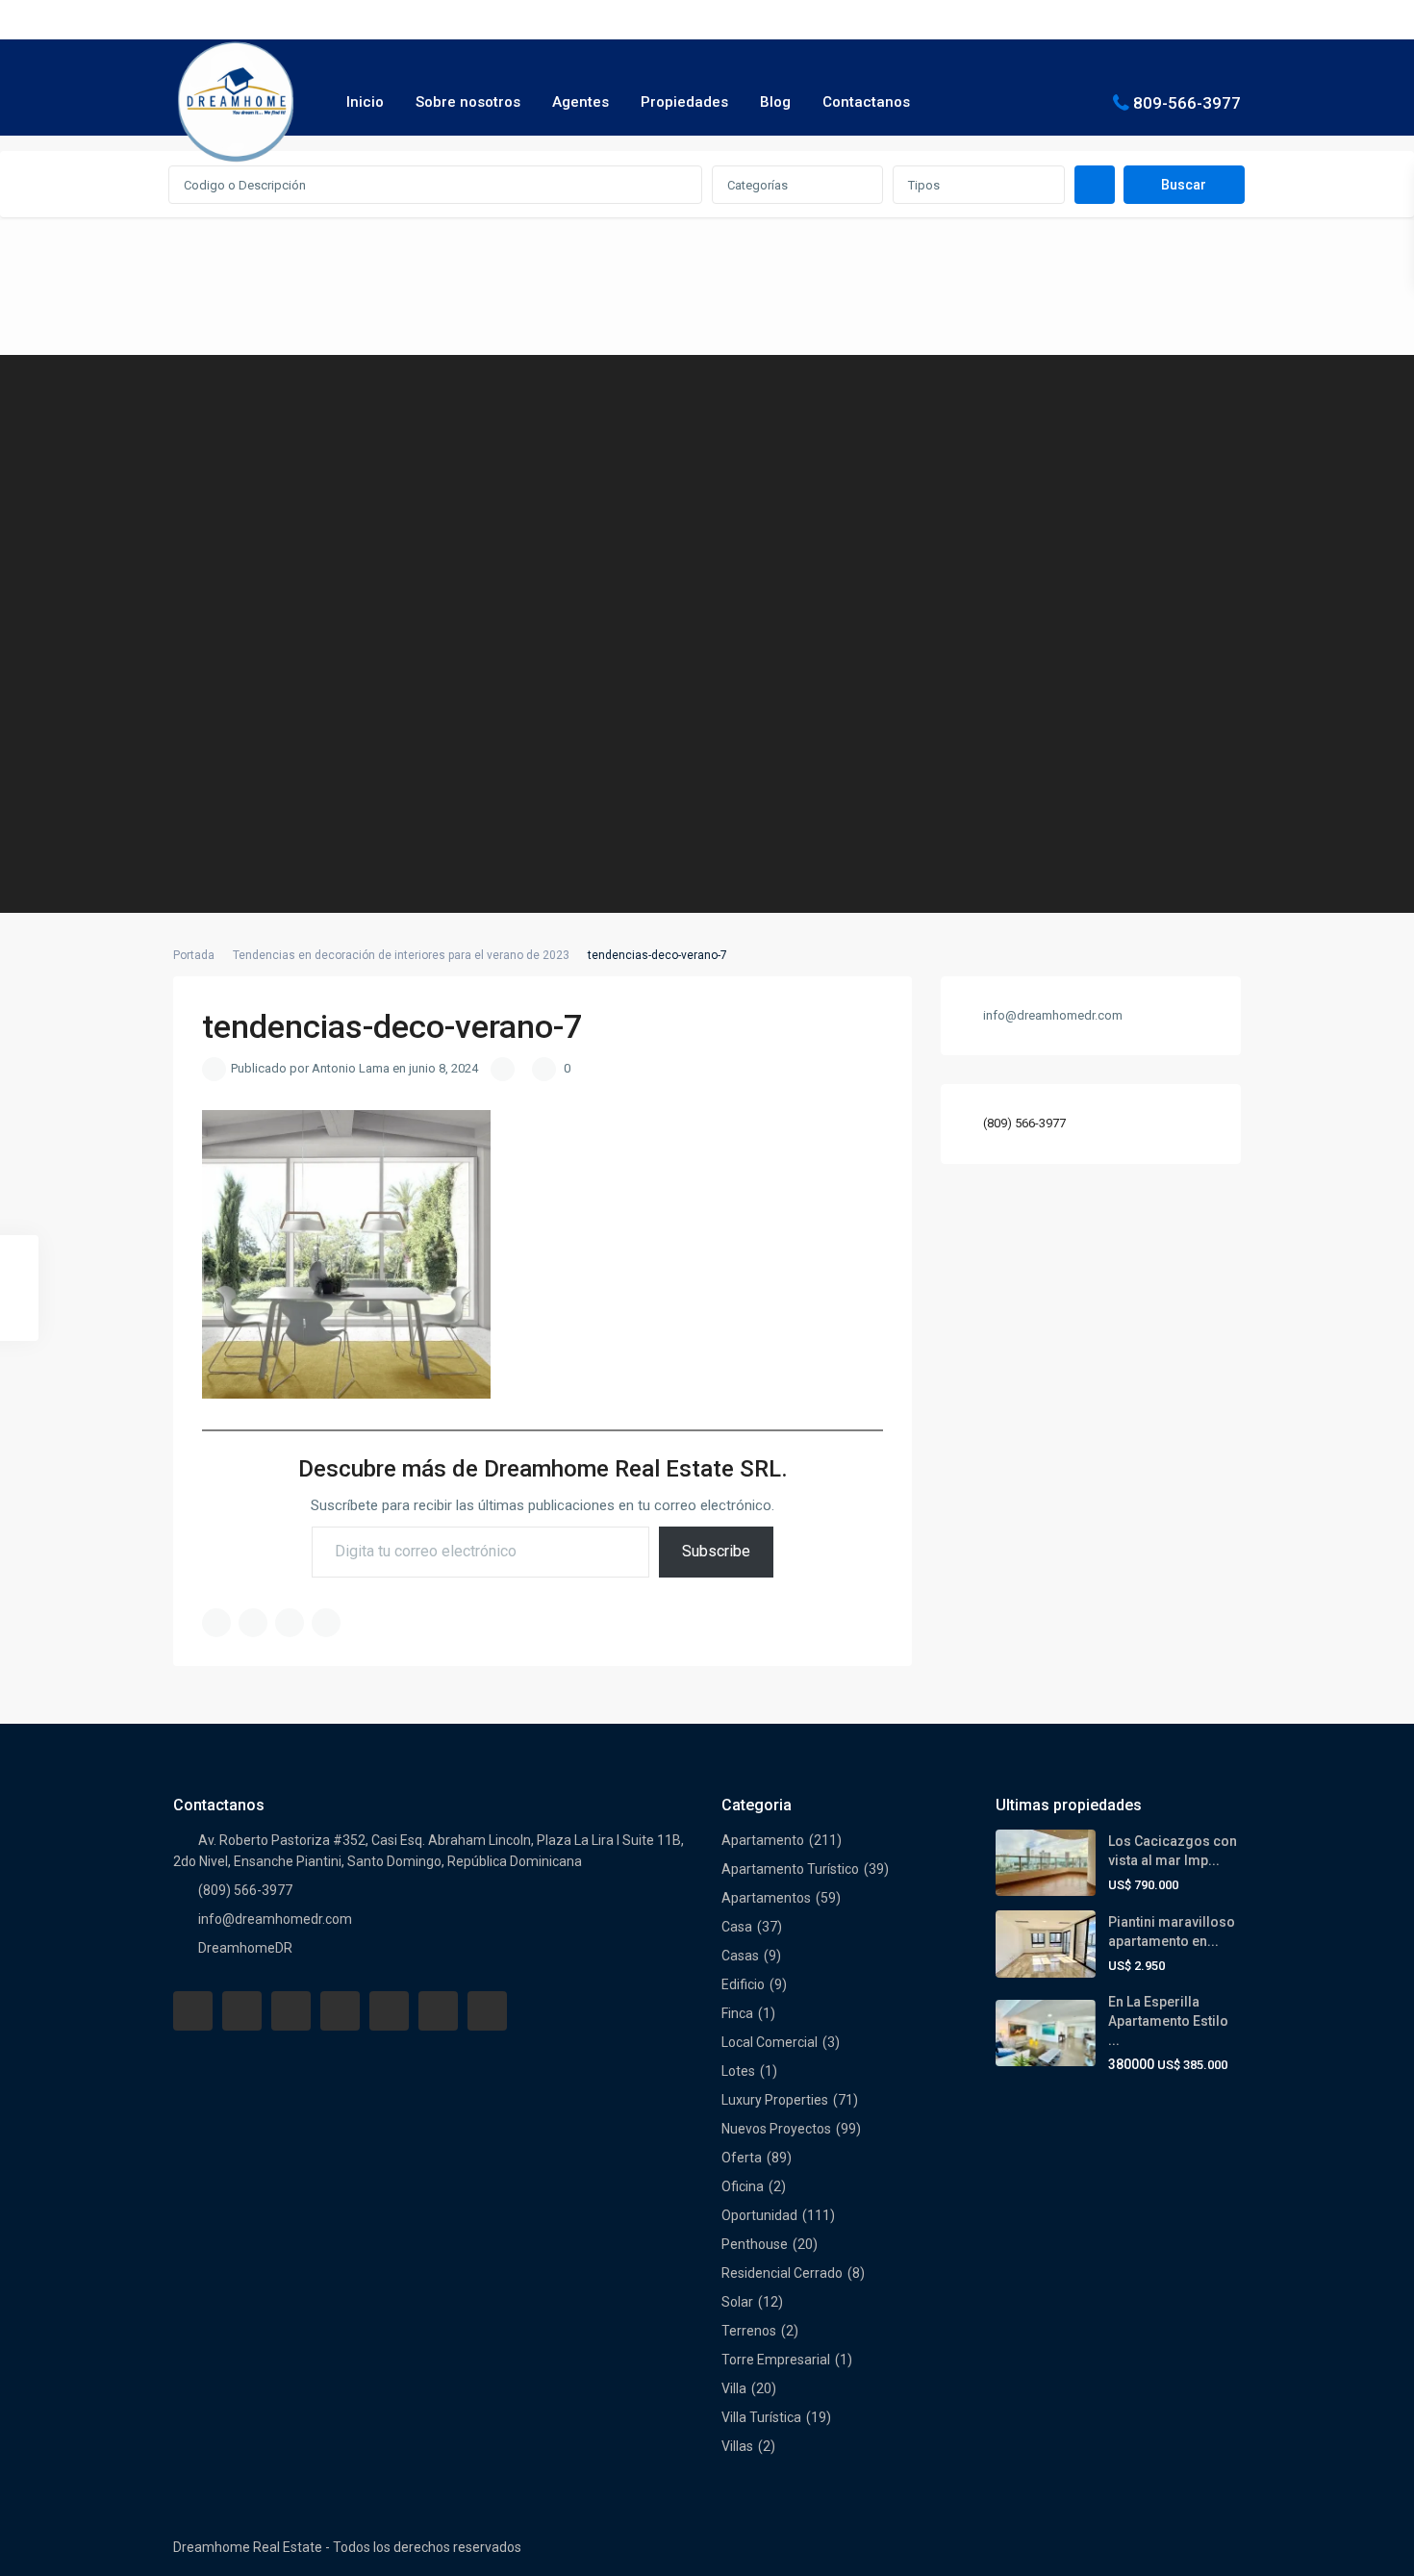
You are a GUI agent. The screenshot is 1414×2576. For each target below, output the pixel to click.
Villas (737, 2446)
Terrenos (749, 2331)
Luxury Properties (775, 2100)
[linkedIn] (340, 2011)
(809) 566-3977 (1024, 1124)
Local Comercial (770, 2042)
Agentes (581, 102)
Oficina (743, 2186)
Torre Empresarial (776, 2360)
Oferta (742, 2158)
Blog (775, 102)
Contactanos (866, 102)
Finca (737, 2013)
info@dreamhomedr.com (275, 1919)
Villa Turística (761, 2417)
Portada (194, 955)
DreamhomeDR (245, 1948)
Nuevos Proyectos (776, 2129)
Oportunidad (759, 2215)
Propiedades (684, 102)
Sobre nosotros (468, 102)
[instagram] (487, 2011)
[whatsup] (242, 2011)
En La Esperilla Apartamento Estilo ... (1168, 2021)
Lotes (738, 2071)
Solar (737, 2302)
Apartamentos (766, 1898)
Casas (740, 1956)
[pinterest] (389, 2011)
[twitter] (291, 2011)
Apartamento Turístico (790, 1869)
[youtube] (438, 2011)
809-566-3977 (1187, 102)
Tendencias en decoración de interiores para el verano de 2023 (401, 955)
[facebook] (193, 2011)
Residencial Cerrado (782, 2273)
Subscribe (716, 1551)
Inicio (365, 102)
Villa (734, 2388)
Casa (737, 1927)
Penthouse (755, 2244)
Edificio (743, 1984)
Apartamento (763, 1840)
